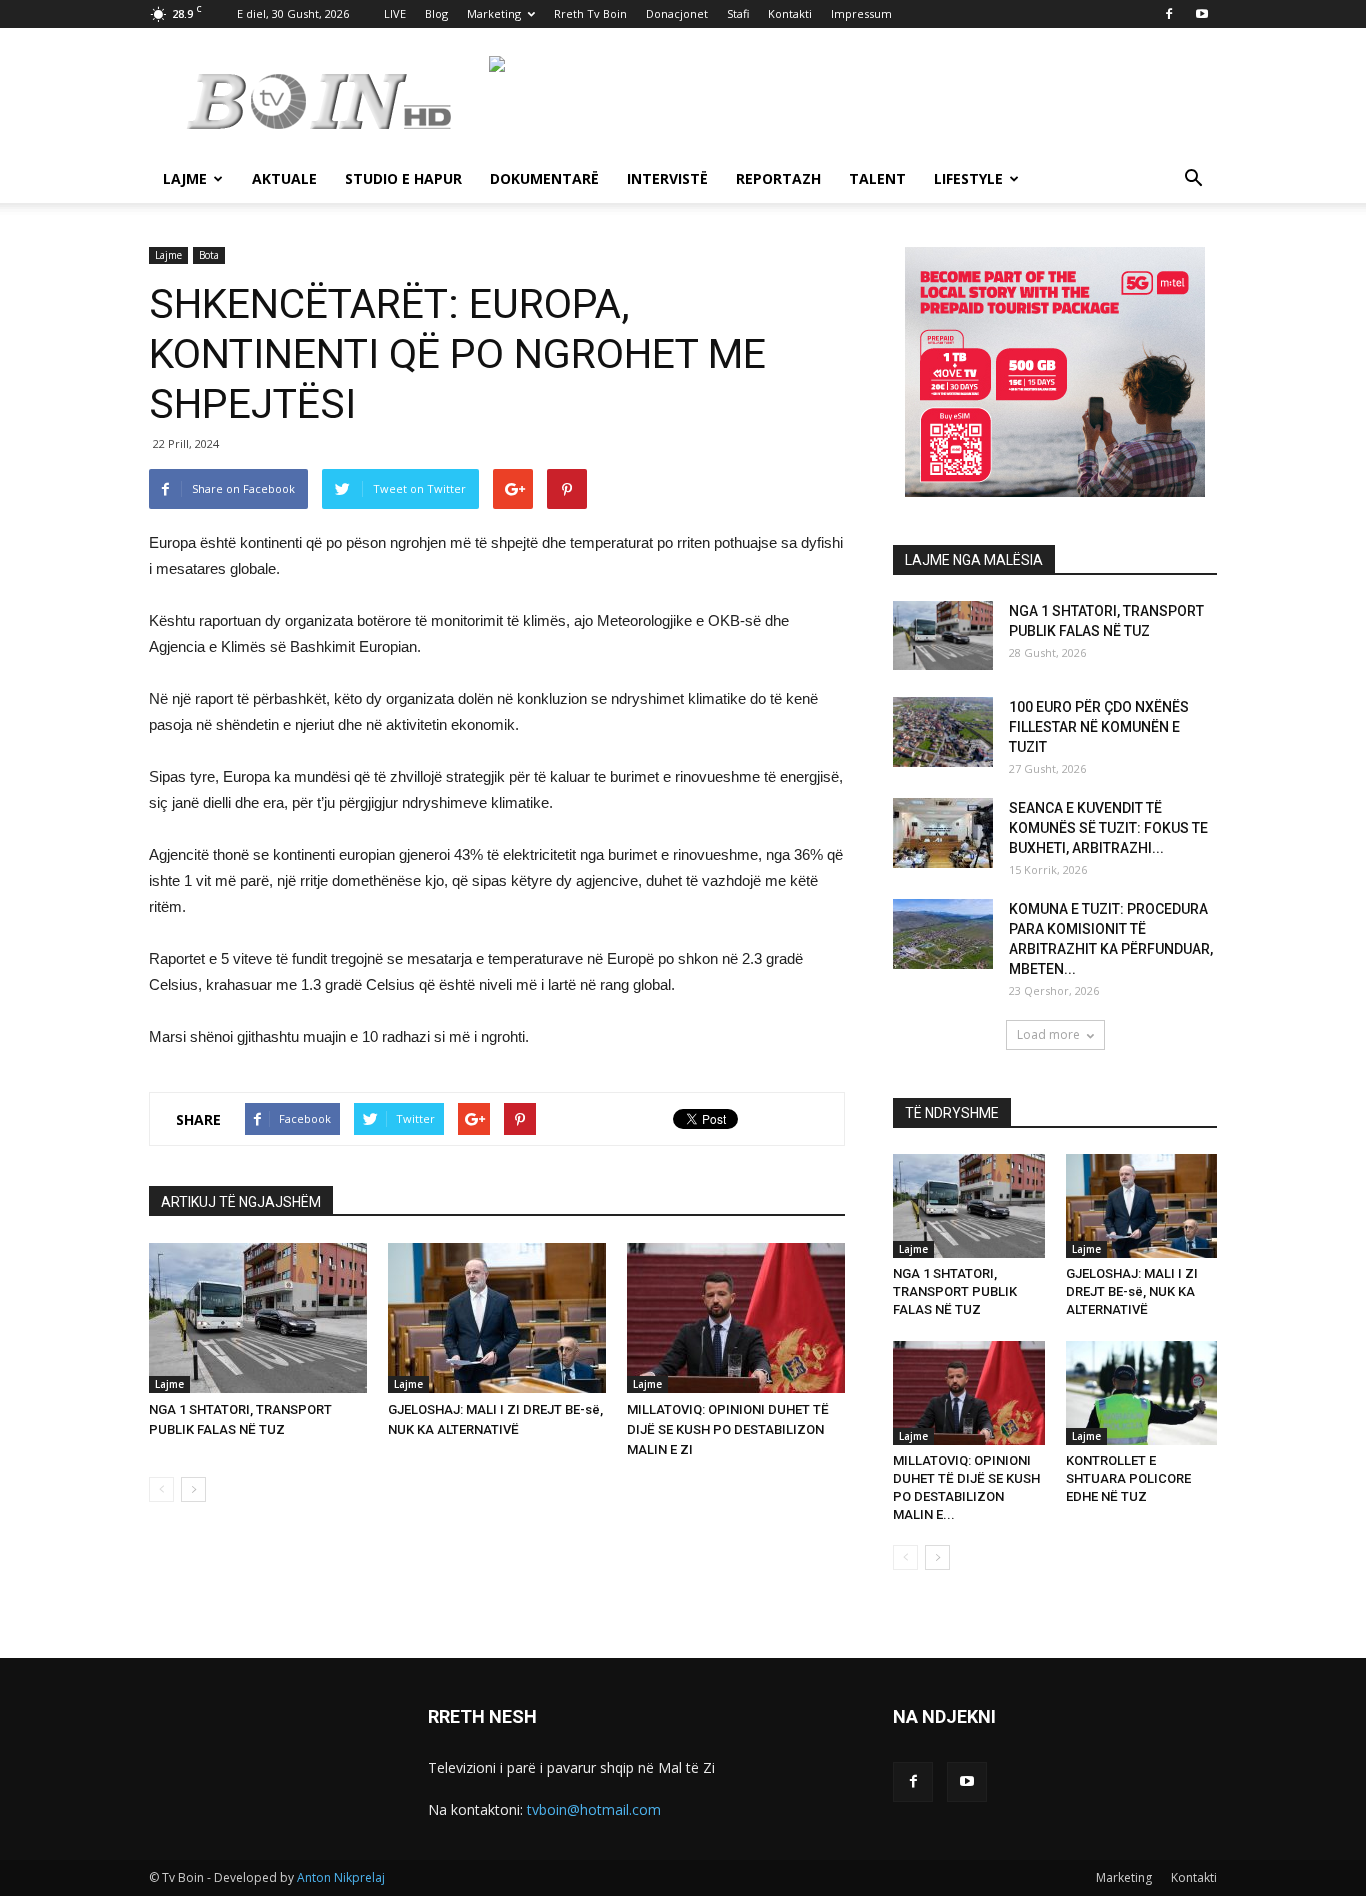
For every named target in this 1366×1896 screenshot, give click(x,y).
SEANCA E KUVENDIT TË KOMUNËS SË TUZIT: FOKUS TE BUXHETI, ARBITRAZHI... (1108, 828)
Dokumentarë (544, 178)
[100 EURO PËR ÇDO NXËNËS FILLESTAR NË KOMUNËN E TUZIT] (943, 732)
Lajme (185, 178)
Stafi (738, 13)
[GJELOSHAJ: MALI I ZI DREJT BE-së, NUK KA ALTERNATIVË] (497, 1318)
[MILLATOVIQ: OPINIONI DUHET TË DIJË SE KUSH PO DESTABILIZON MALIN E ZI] (736, 1318)
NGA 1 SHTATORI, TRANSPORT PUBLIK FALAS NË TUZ (955, 1291)
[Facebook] (1169, 14)
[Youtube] (1202, 14)
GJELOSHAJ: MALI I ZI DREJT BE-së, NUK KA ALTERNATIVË (1132, 1291)
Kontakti (790, 13)
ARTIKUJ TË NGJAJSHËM (241, 1202)
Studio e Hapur (403, 178)
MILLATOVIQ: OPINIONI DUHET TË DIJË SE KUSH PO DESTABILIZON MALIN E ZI (728, 1429)
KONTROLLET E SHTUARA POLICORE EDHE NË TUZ (1128, 1478)
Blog (436, 13)
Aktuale (284, 178)
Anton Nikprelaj (341, 1877)
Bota (209, 255)
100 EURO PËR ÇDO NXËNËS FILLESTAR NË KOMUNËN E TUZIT (1099, 727)
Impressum (861, 13)
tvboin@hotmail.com (594, 1809)
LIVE (395, 13)
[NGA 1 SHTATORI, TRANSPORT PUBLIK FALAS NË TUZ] (258, 1318)
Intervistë (667, 178)
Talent (877, 178)
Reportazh (778, 178)
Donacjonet (677, 13)
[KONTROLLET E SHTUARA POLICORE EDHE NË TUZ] (1142, 1393)
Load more (1048, 1034)
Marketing (494, 13)
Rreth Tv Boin (590, 13)
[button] (1193, 180)
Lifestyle (968, 178)
